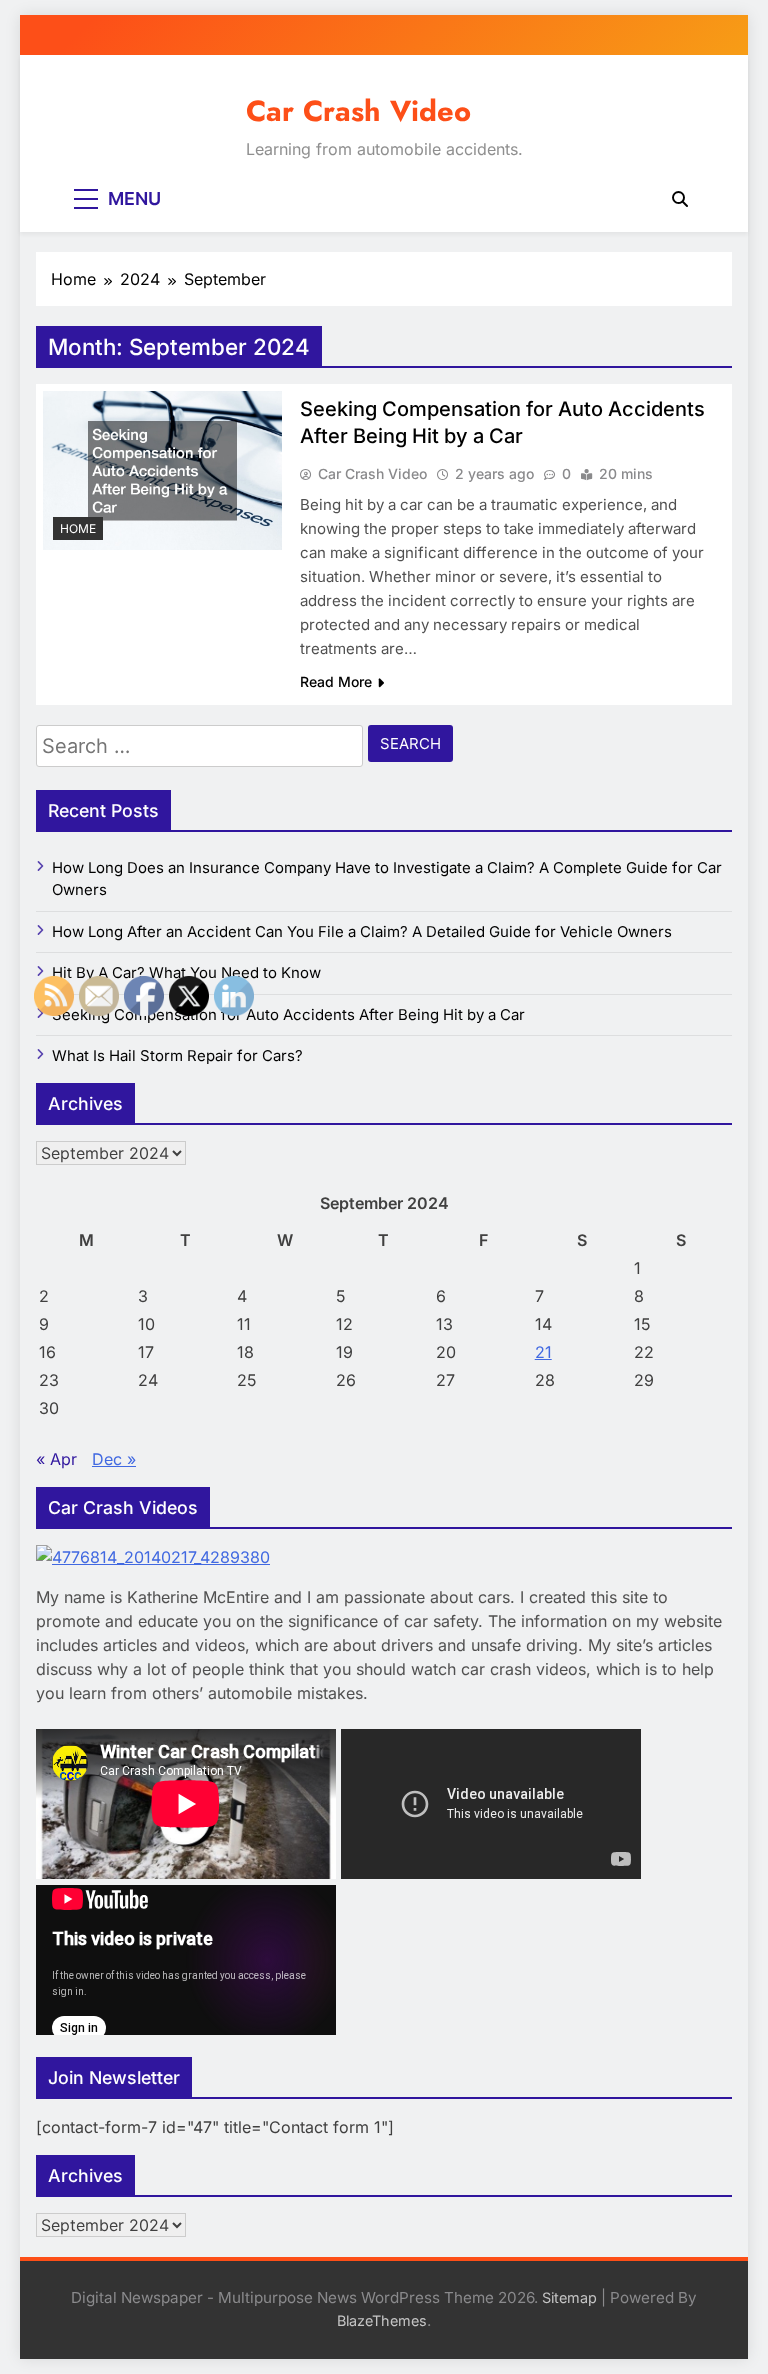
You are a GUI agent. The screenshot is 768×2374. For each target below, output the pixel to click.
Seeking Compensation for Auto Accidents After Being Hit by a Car (288, 1015)
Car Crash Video (358, 111)
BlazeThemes (382, 2320)
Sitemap (569, 2297)
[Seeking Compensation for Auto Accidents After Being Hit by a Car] (162, 470)
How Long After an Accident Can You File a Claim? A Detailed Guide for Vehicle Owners (362, 932)
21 (543, 1352)
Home (78, 528)
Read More (336, 681)
